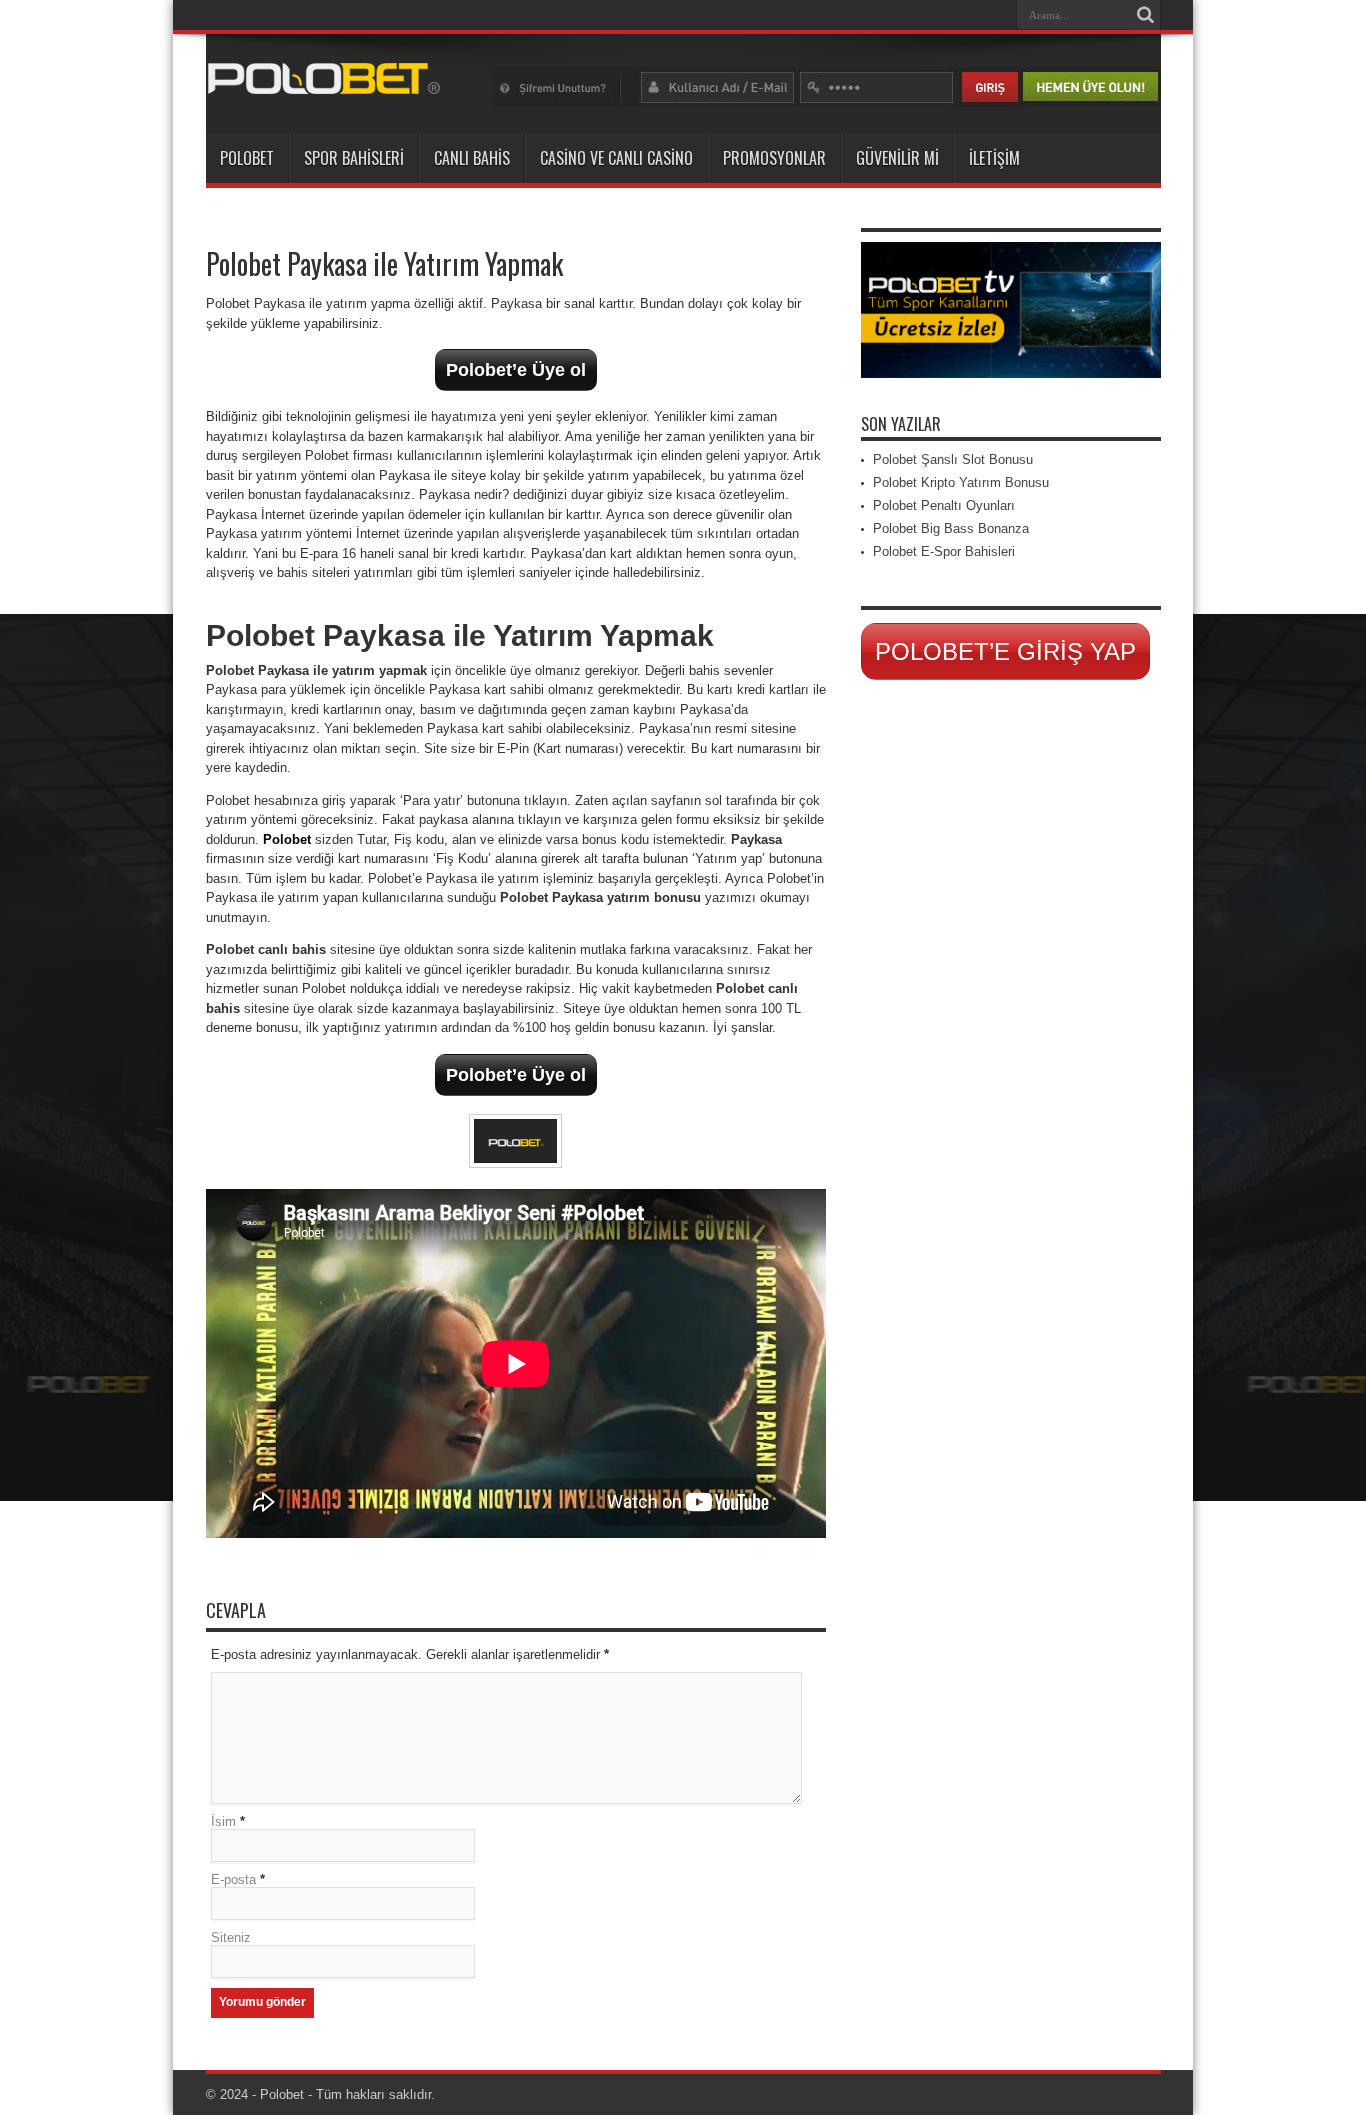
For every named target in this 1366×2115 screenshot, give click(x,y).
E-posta (233, 1879)
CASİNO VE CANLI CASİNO (616, 158)
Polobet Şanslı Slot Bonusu (953, 459)
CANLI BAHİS (472, 158)
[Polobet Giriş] (324, 83)
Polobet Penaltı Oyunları (944, 505)
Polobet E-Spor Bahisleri (944, 551)
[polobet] (827, 102)
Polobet (287, 839)
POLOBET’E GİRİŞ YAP (1005, 651)
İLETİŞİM (994, 158)
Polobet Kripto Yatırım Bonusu (961, 482)
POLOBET (247, 158)
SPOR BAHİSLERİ (354, 158)
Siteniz (231, 1937)
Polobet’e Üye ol (516, 370)
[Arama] (1146, 15)
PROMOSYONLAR (774, 158)
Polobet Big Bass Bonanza (951, 528)
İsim (223, 1821)
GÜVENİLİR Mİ (897, 158)
